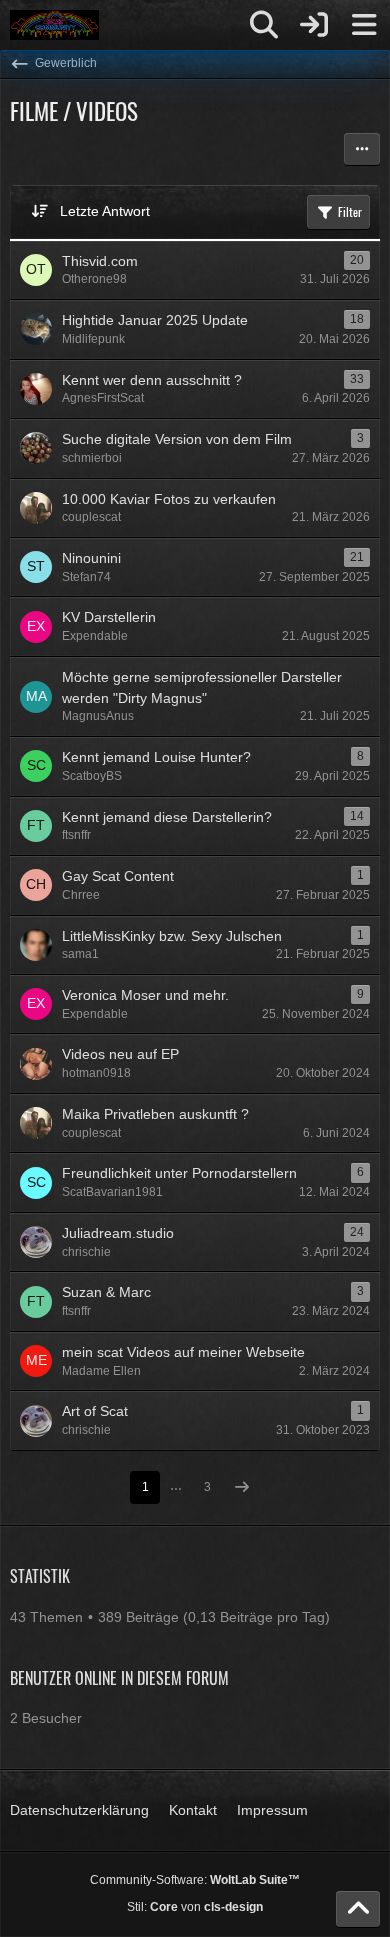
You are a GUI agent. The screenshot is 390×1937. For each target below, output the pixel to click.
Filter (350, 211)
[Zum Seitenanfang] (358, 1909)
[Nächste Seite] (242, 1488)
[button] (362, 149)
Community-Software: (195, 1880)
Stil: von (195, 1907)
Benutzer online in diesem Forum (119, 1678)
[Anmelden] (314, 25)
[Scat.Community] (54, 25)
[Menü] (364, 25)
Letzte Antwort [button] (105, 211)
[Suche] (264, 25)
